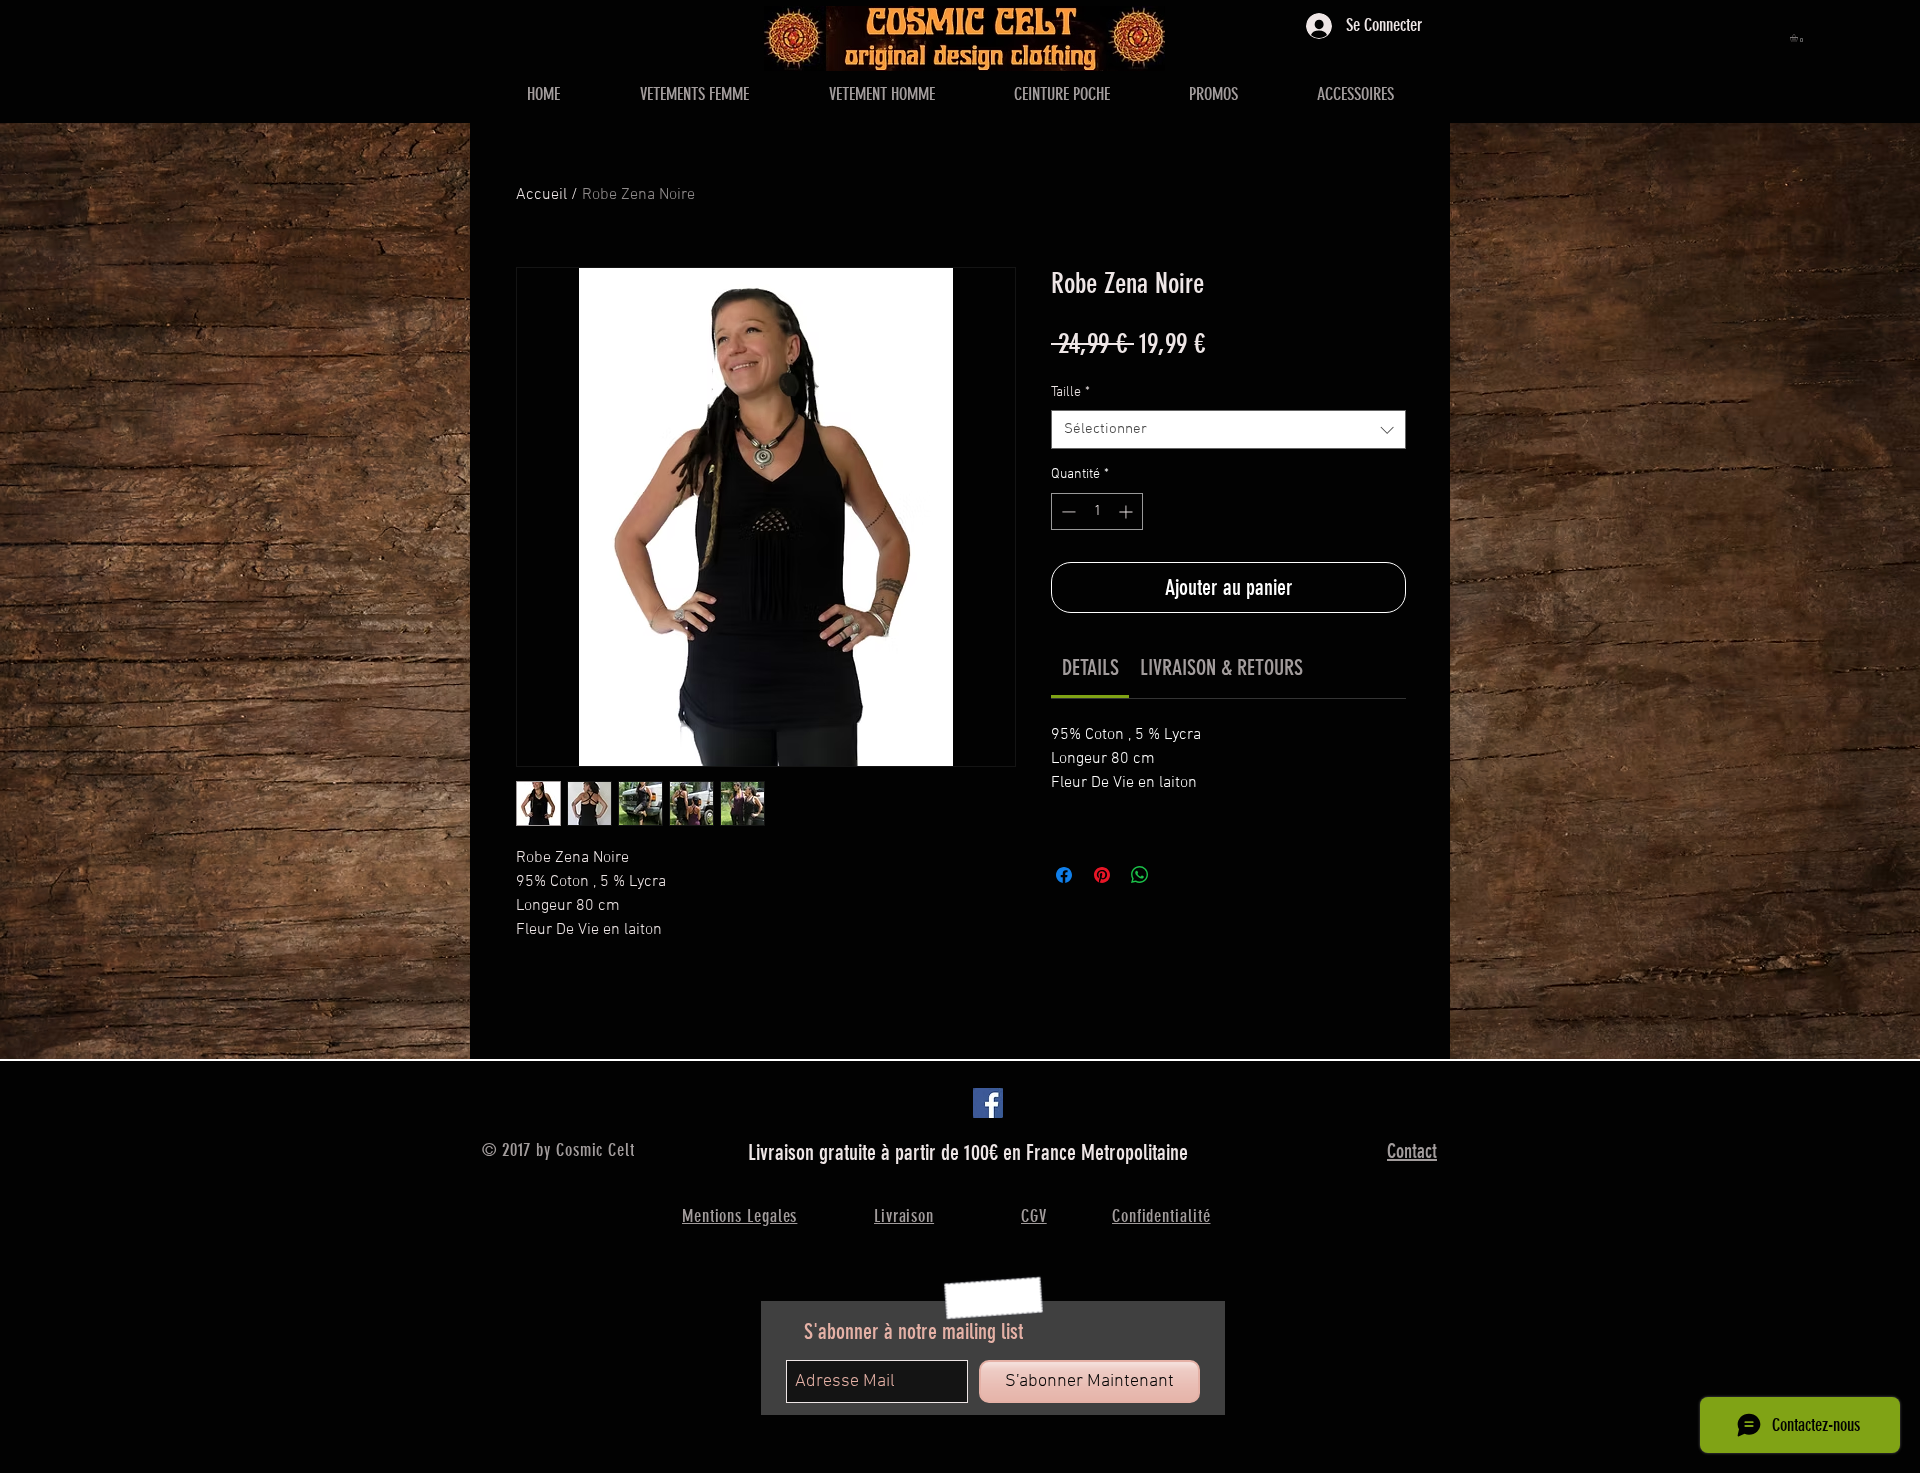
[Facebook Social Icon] (988, 1103)
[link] (1090, 667)
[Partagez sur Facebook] (1064, 875)
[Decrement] (1066, 511)
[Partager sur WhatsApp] (1140, 875)
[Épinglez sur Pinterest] (1102, 875)
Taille (1070, 392)
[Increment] (1127, 511)
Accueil (541, 195)
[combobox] (1228, 429)
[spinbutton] (1097, 511)
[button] (1798, 38)
